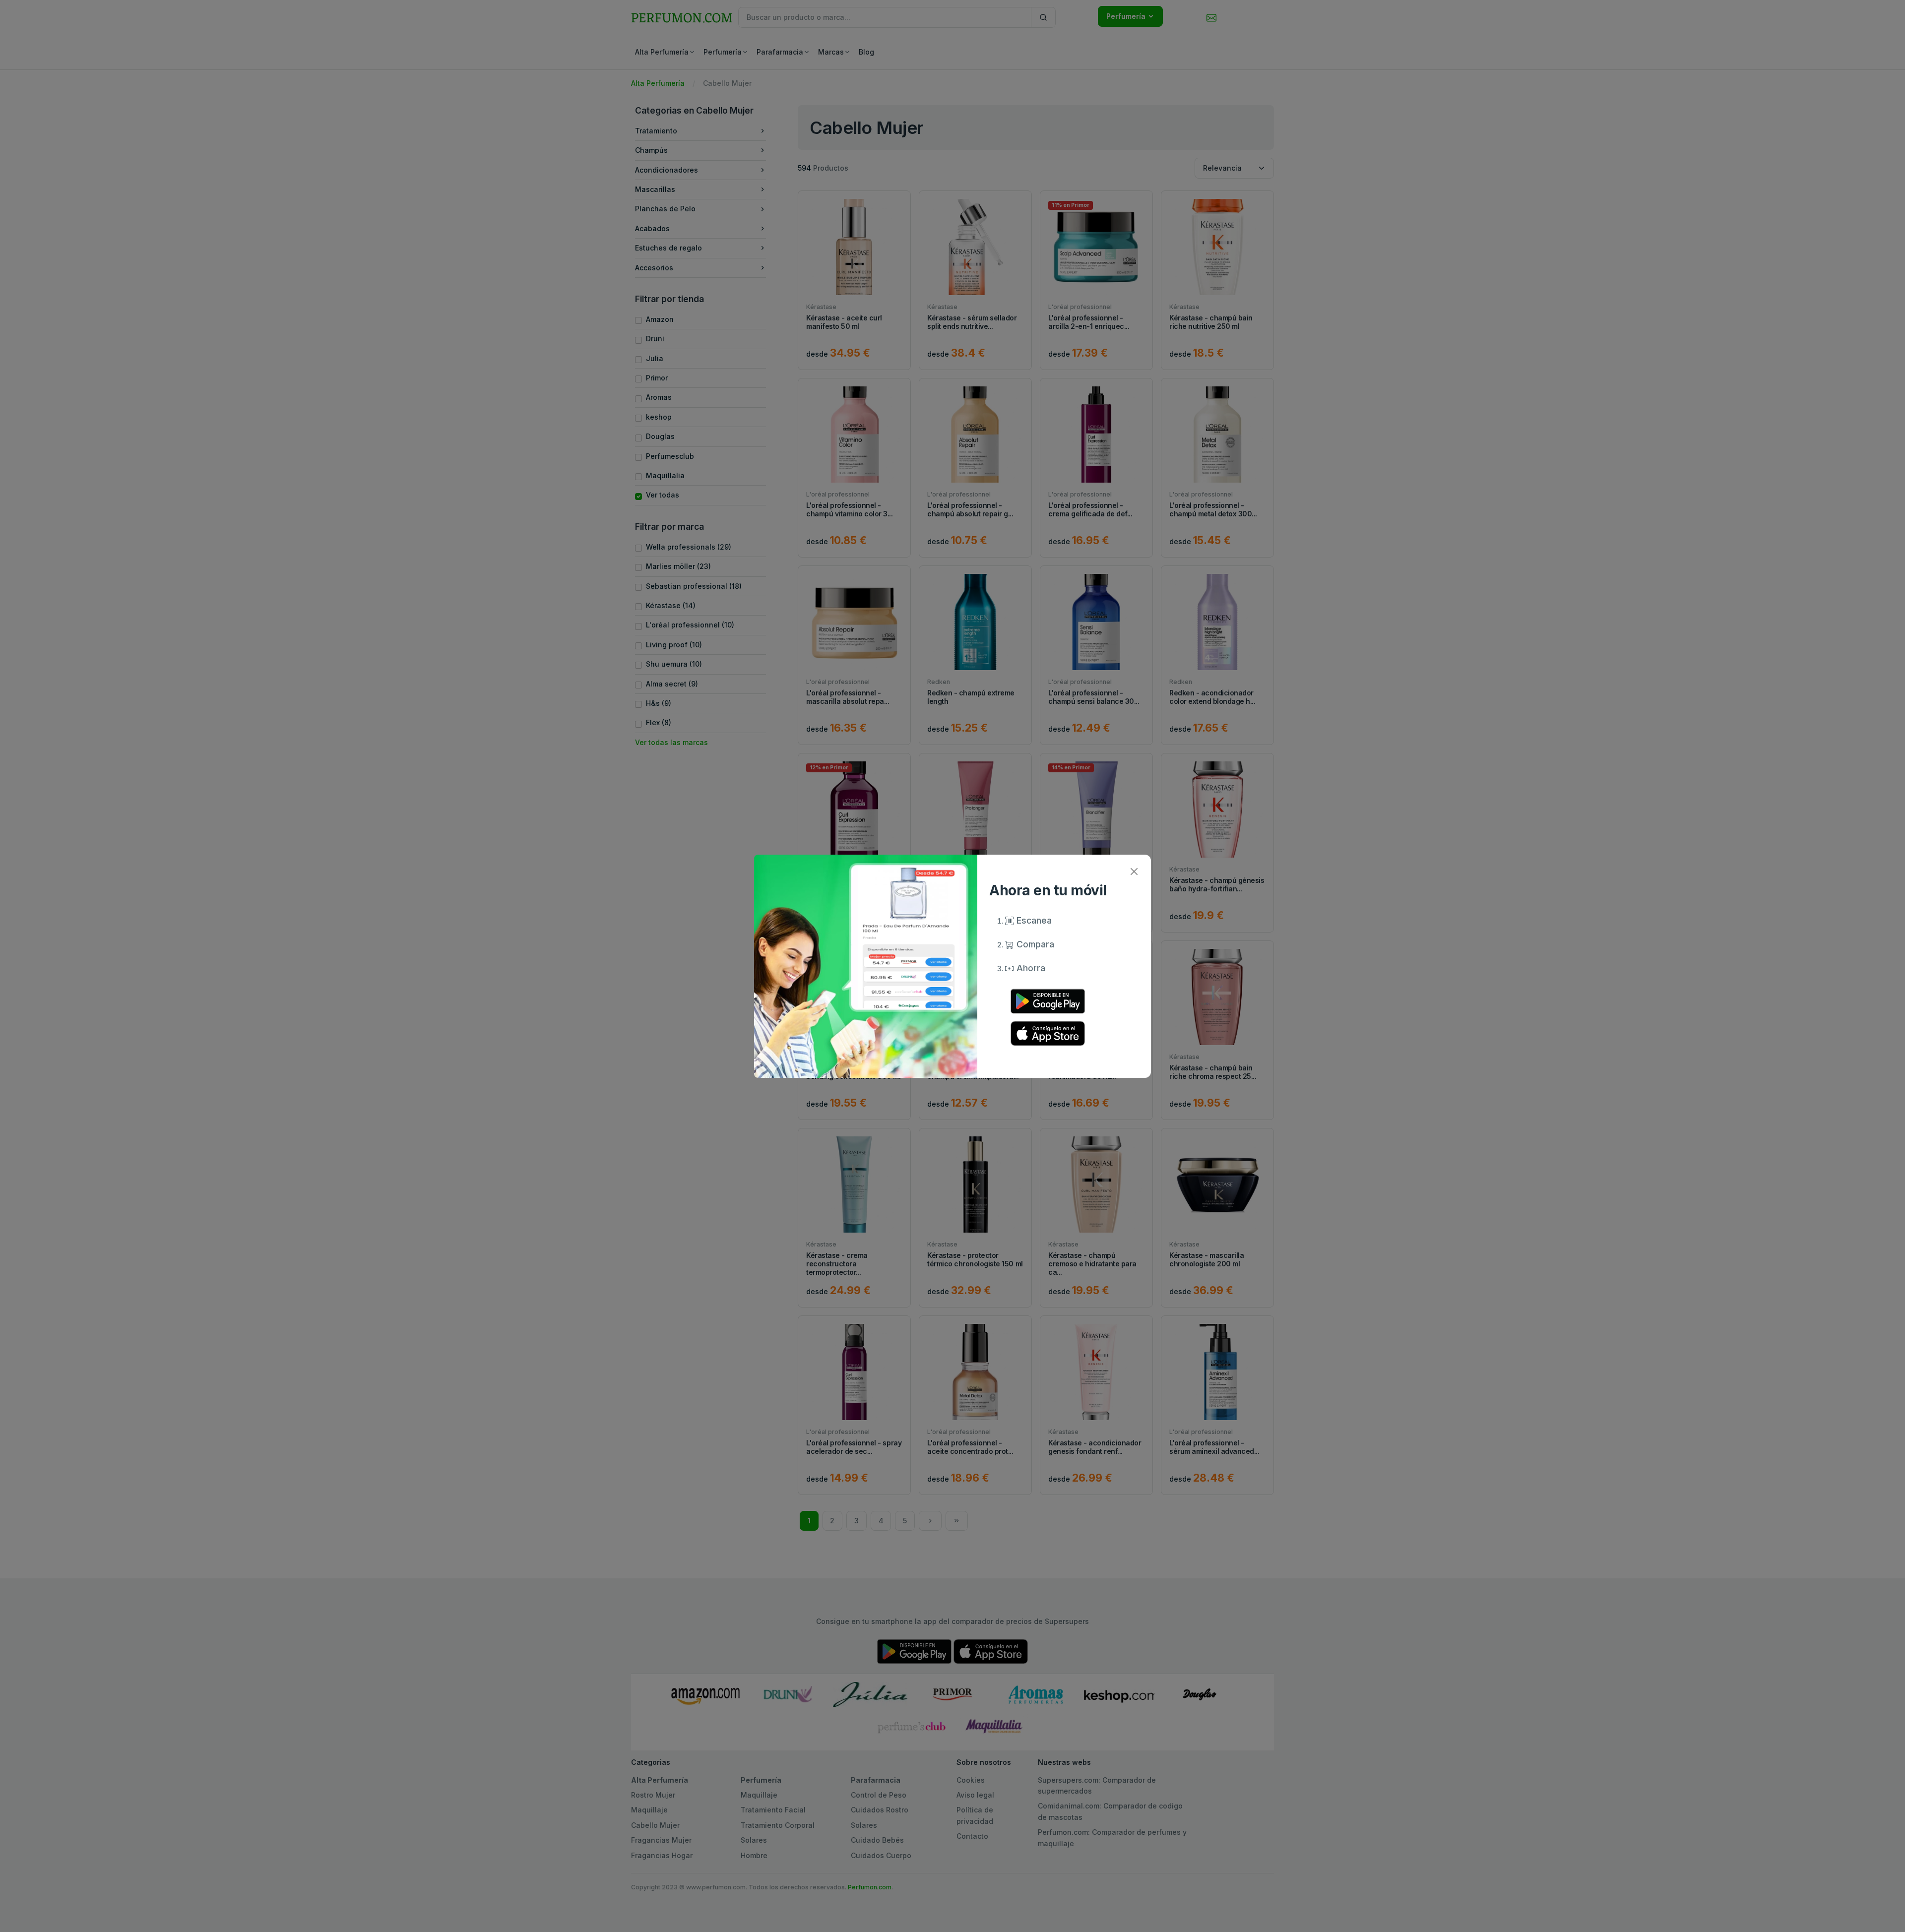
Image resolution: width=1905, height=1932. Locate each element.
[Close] (1134, 872)
